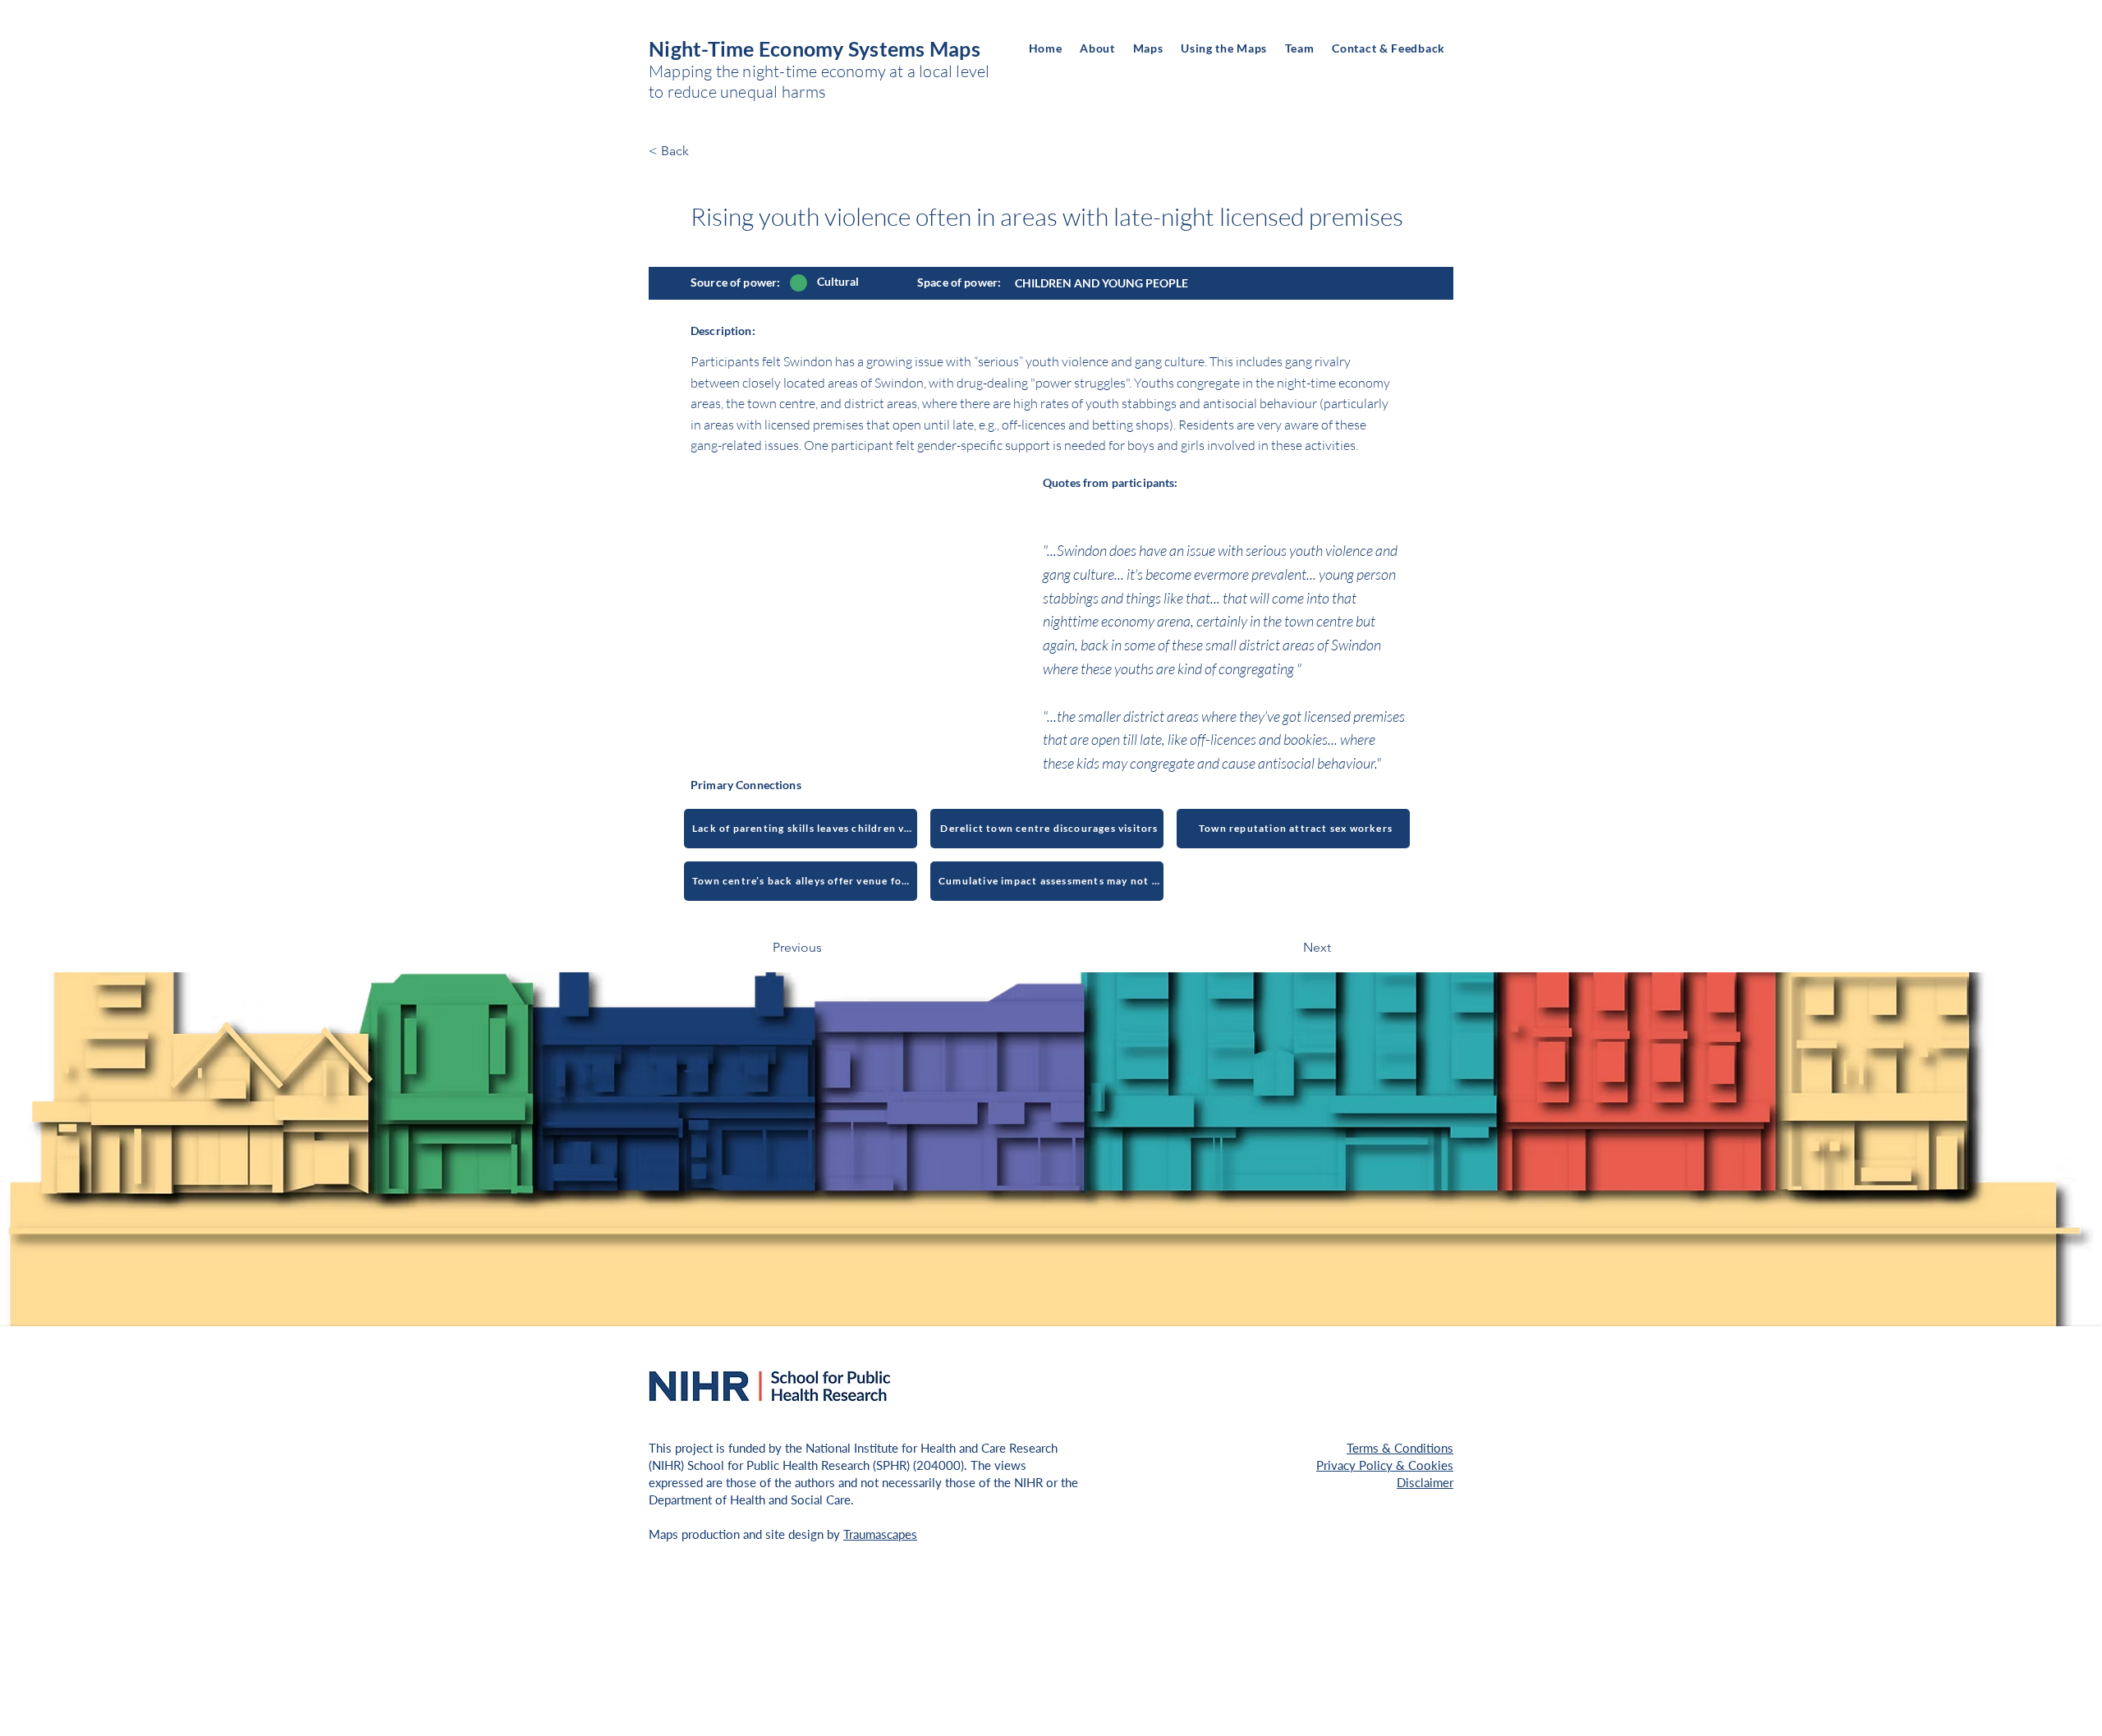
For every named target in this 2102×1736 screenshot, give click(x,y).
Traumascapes (880, 1534)
